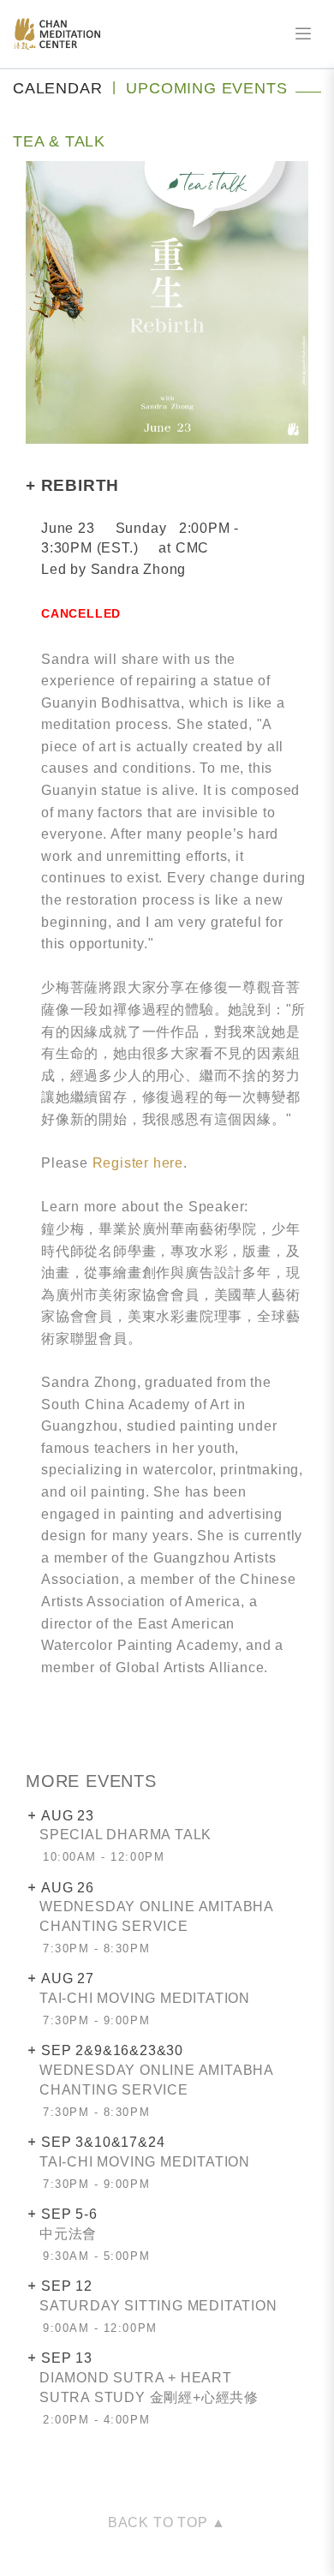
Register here (138, 1163)
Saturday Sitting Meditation (158, 2306)
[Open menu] (303, 34)
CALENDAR (57, 88)
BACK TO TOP (160, 2522)
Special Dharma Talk (125, 1835)
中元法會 (68, 2234)
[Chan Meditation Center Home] (57, 34)
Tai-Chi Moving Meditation (145, 1998)
